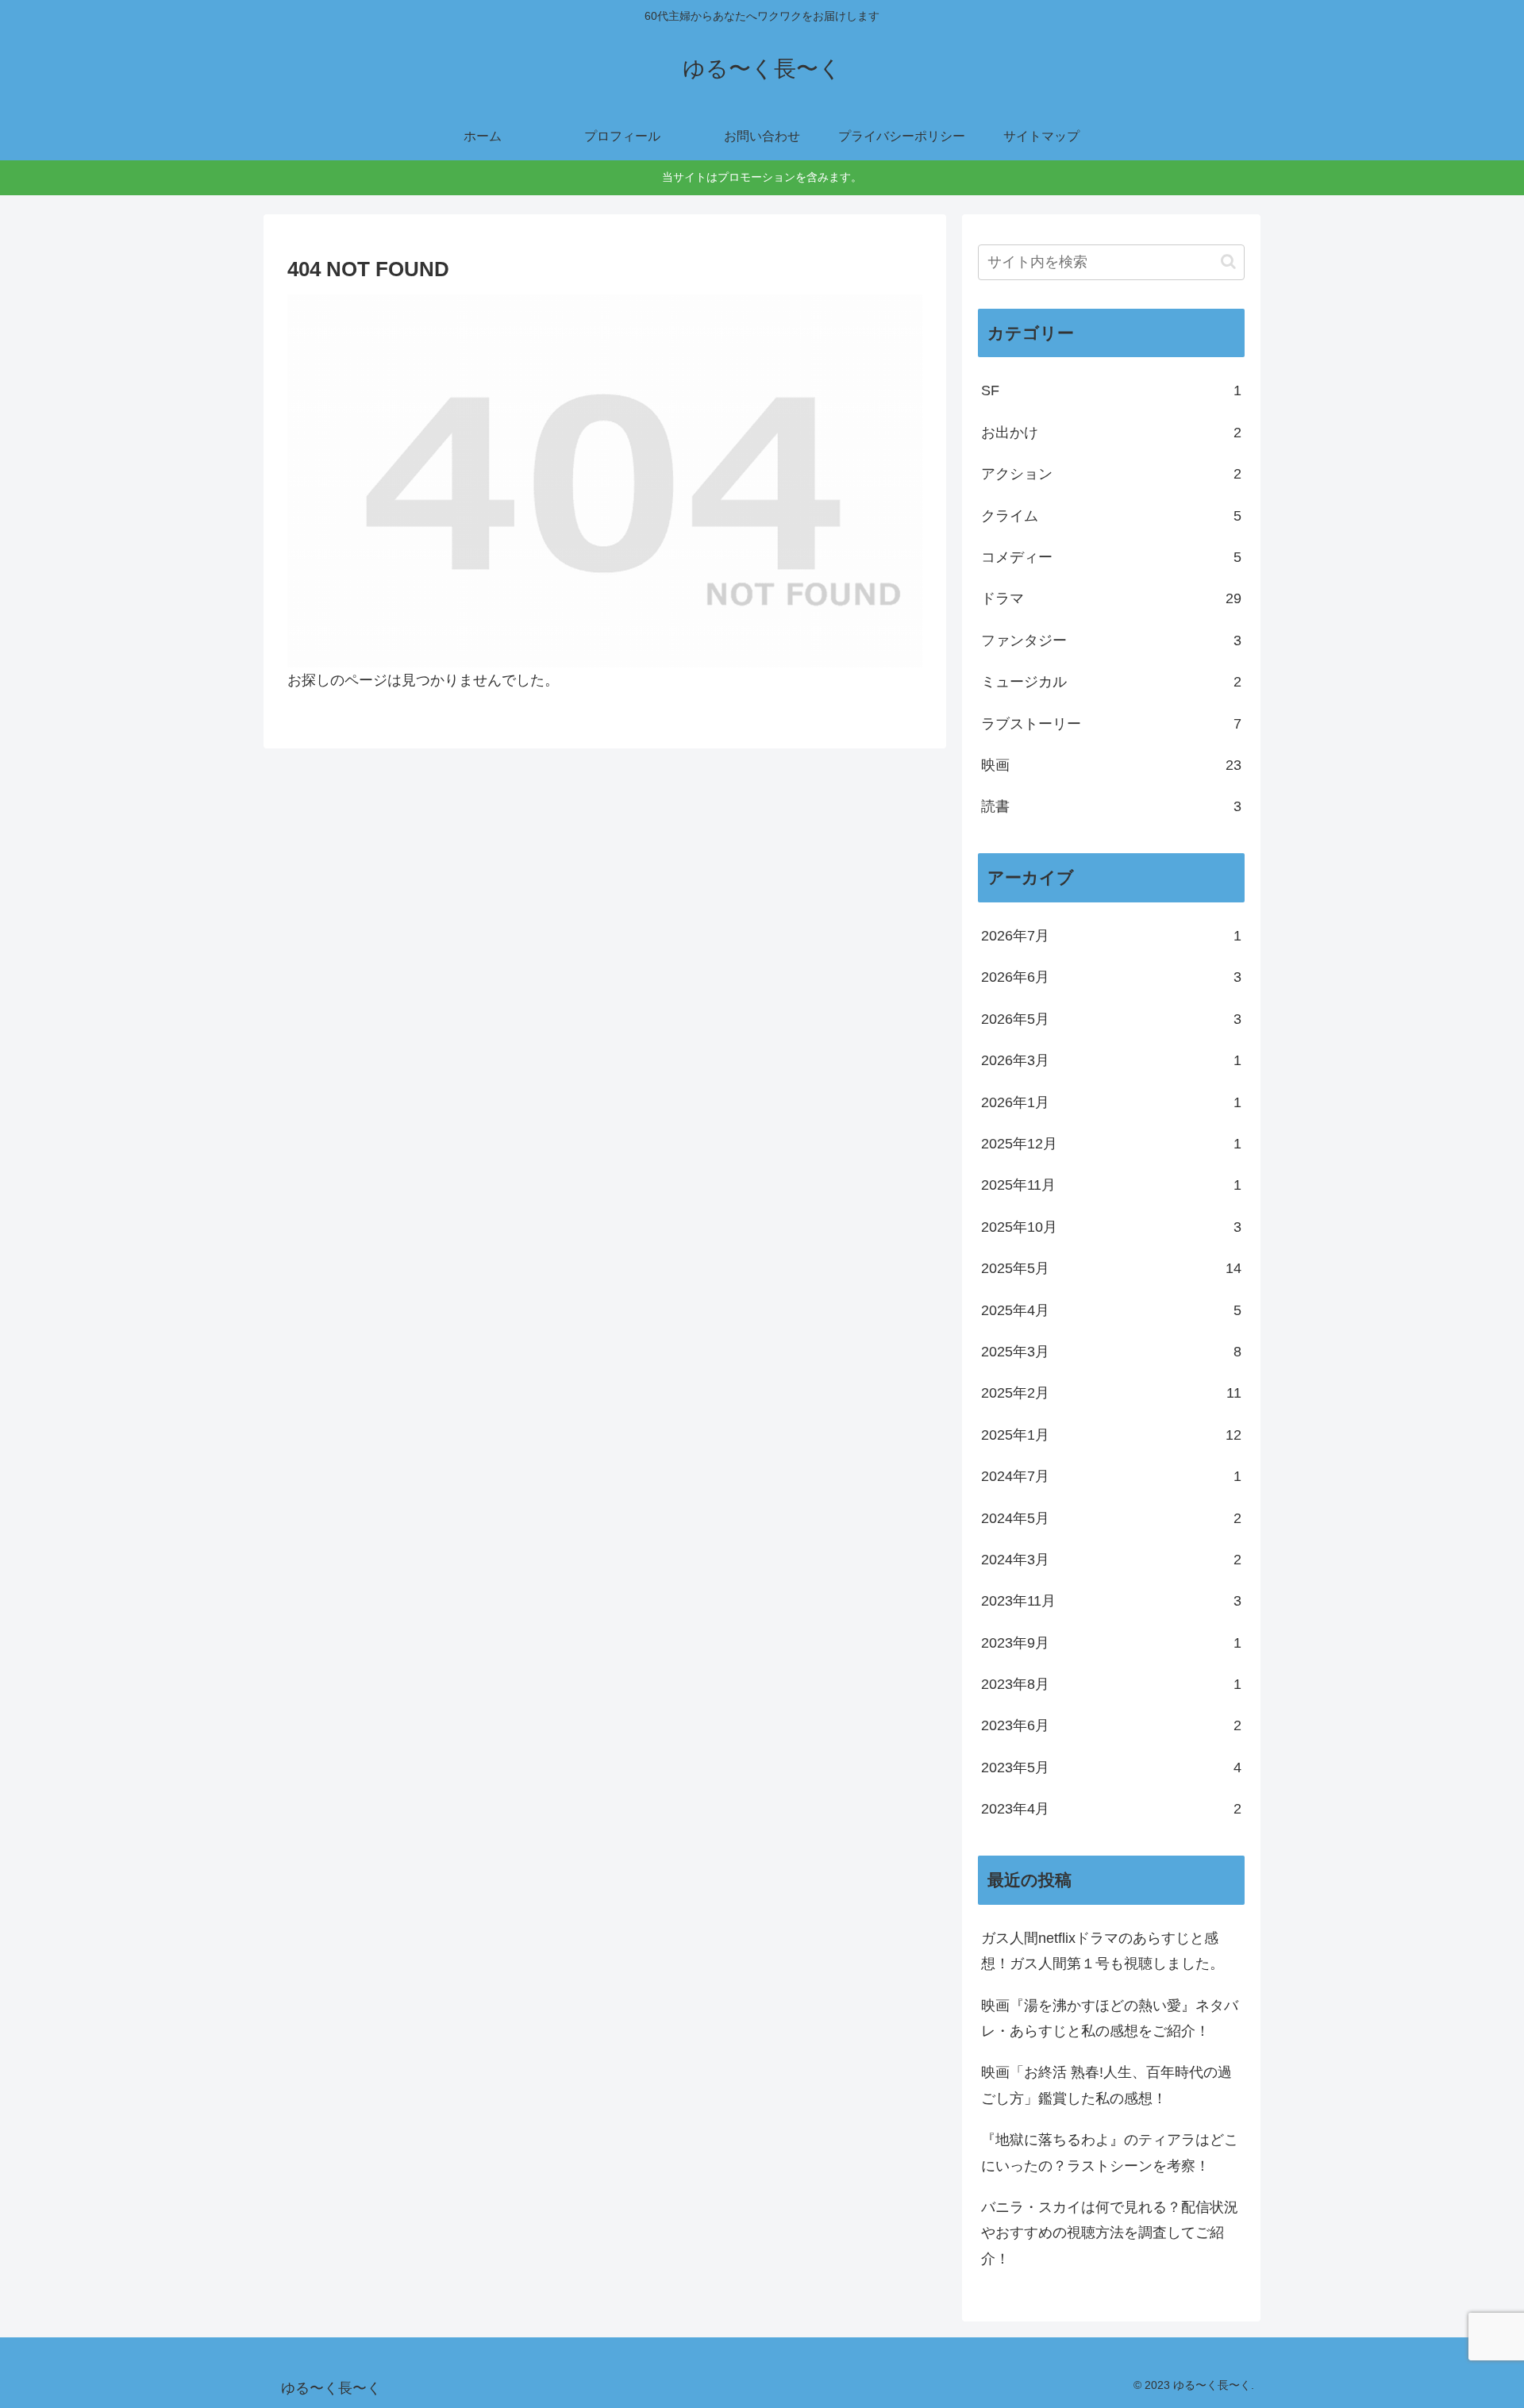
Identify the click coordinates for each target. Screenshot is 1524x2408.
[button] (1228, 262)
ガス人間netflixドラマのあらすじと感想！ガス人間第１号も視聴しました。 (1103, 1951)
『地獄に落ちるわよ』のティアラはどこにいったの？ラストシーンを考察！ (1110, 2152)
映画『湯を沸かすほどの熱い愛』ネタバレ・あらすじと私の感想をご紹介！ (1110, 2018)
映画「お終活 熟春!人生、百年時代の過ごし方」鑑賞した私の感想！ (1106, 2085)
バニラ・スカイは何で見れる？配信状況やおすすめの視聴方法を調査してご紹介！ (1110, 2233)
